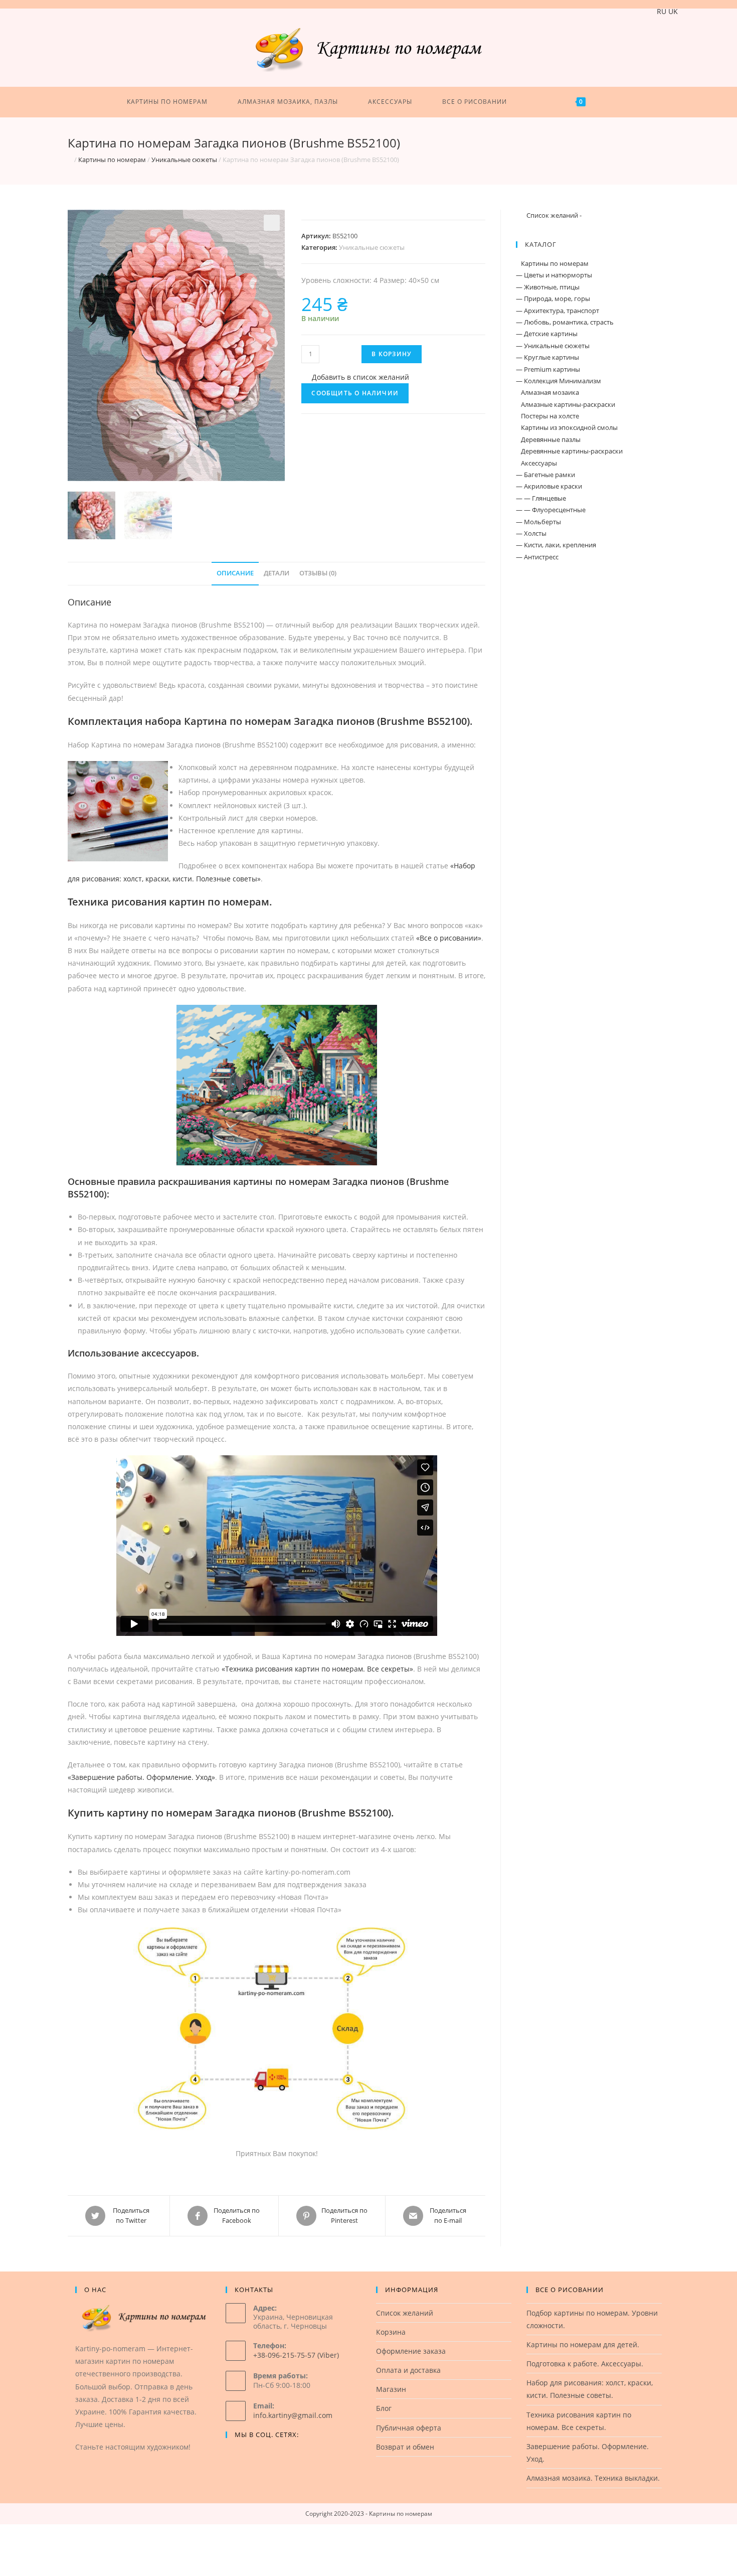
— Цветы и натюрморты (554, 275)
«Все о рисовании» (449, 938)
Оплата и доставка (408, 2370)
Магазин (391, 2389)
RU (662, 11)
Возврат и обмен (405, 2447)
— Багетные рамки (545, 475)
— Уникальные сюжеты (553, 346)
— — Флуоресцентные (551, 510)
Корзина (391, 2332)
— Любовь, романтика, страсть (565, 322)
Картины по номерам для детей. (583, 2344)
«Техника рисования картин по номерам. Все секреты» (317, 1669)
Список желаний (405, 2313)
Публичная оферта (409, 2428)
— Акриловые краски (549, 486)
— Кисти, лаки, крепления (556, 545)
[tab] (235, 574)
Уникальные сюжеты (184, 160)
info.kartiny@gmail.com (293, 2415)
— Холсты (531, 533)
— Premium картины (548, 369)
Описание (235, 573)
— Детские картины (547, 334)
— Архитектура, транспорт (558, 311)
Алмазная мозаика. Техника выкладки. (593, 2478)
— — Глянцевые (541, 498)
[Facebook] (232, 2455)
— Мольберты (538, 522)
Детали (277, 573)
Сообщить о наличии (355, 393)
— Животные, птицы (548, 287)
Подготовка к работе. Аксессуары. (585, 2364)
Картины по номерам (112, 160)
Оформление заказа (411, 2351)
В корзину (392, 354)
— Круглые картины (547, 357)
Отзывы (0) (318, 573)
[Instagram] (244, 2455)
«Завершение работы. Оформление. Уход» (141, 1777)
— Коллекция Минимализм (559, 381)
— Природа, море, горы (553, 298)
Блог (384, 2408)
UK (673, 11)
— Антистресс (537, 557)
